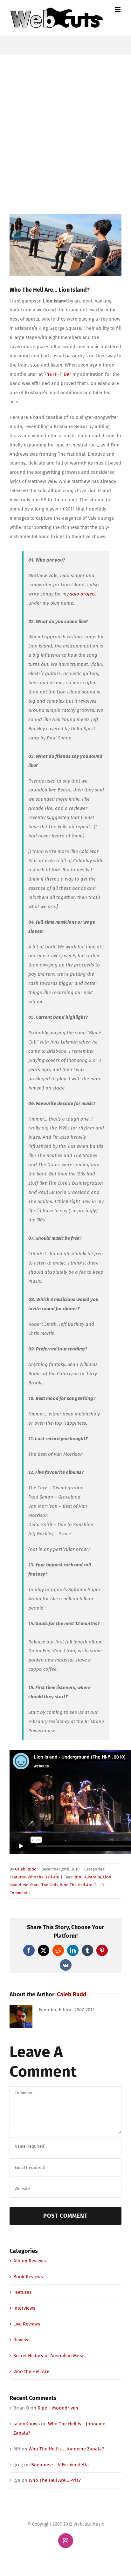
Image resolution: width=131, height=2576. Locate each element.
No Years (31, 1885)
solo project (83, 594)
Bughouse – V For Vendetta (60, 2465)
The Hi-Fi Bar (58, 374)
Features (18, 1877)
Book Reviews (28, 2277)
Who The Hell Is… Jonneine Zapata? (66, 2449)
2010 (78, 1877)
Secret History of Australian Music (49, 2356)
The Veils (50, 1885)
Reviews (22, 2340)
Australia (93, 1877)
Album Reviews (30, 2261)
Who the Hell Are (43, 1877)
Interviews (24, 2308)
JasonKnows (27, 2424)
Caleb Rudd (26, 1869)
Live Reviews (27, 2324)
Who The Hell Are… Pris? (55, 2480)
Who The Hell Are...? (78, 1885)
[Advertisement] (65, 123)
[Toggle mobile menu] (118, 10)
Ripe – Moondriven (58, 2408)
